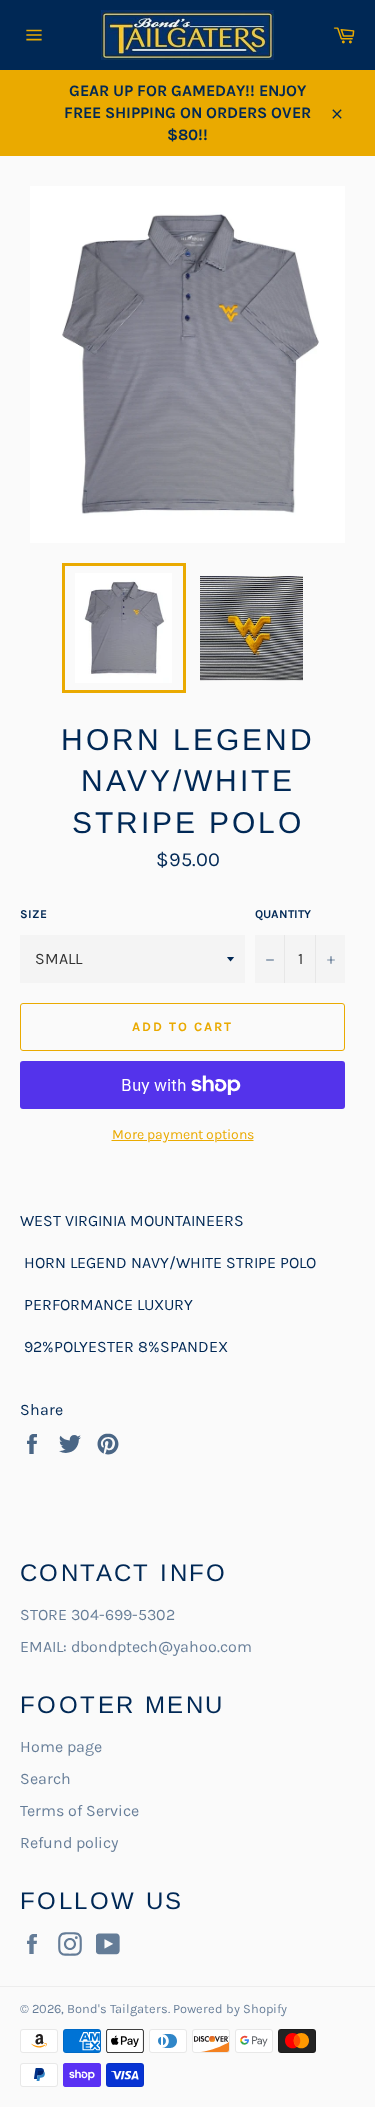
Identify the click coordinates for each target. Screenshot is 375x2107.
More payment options (183, 1134)
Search (45, 1778)
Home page (61, 1746)
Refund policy (69, 1842)
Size (33, 914)
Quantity (283, 914)
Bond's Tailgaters (117, 2008)
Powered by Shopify (230, 2008)
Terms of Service (79, 1810)
